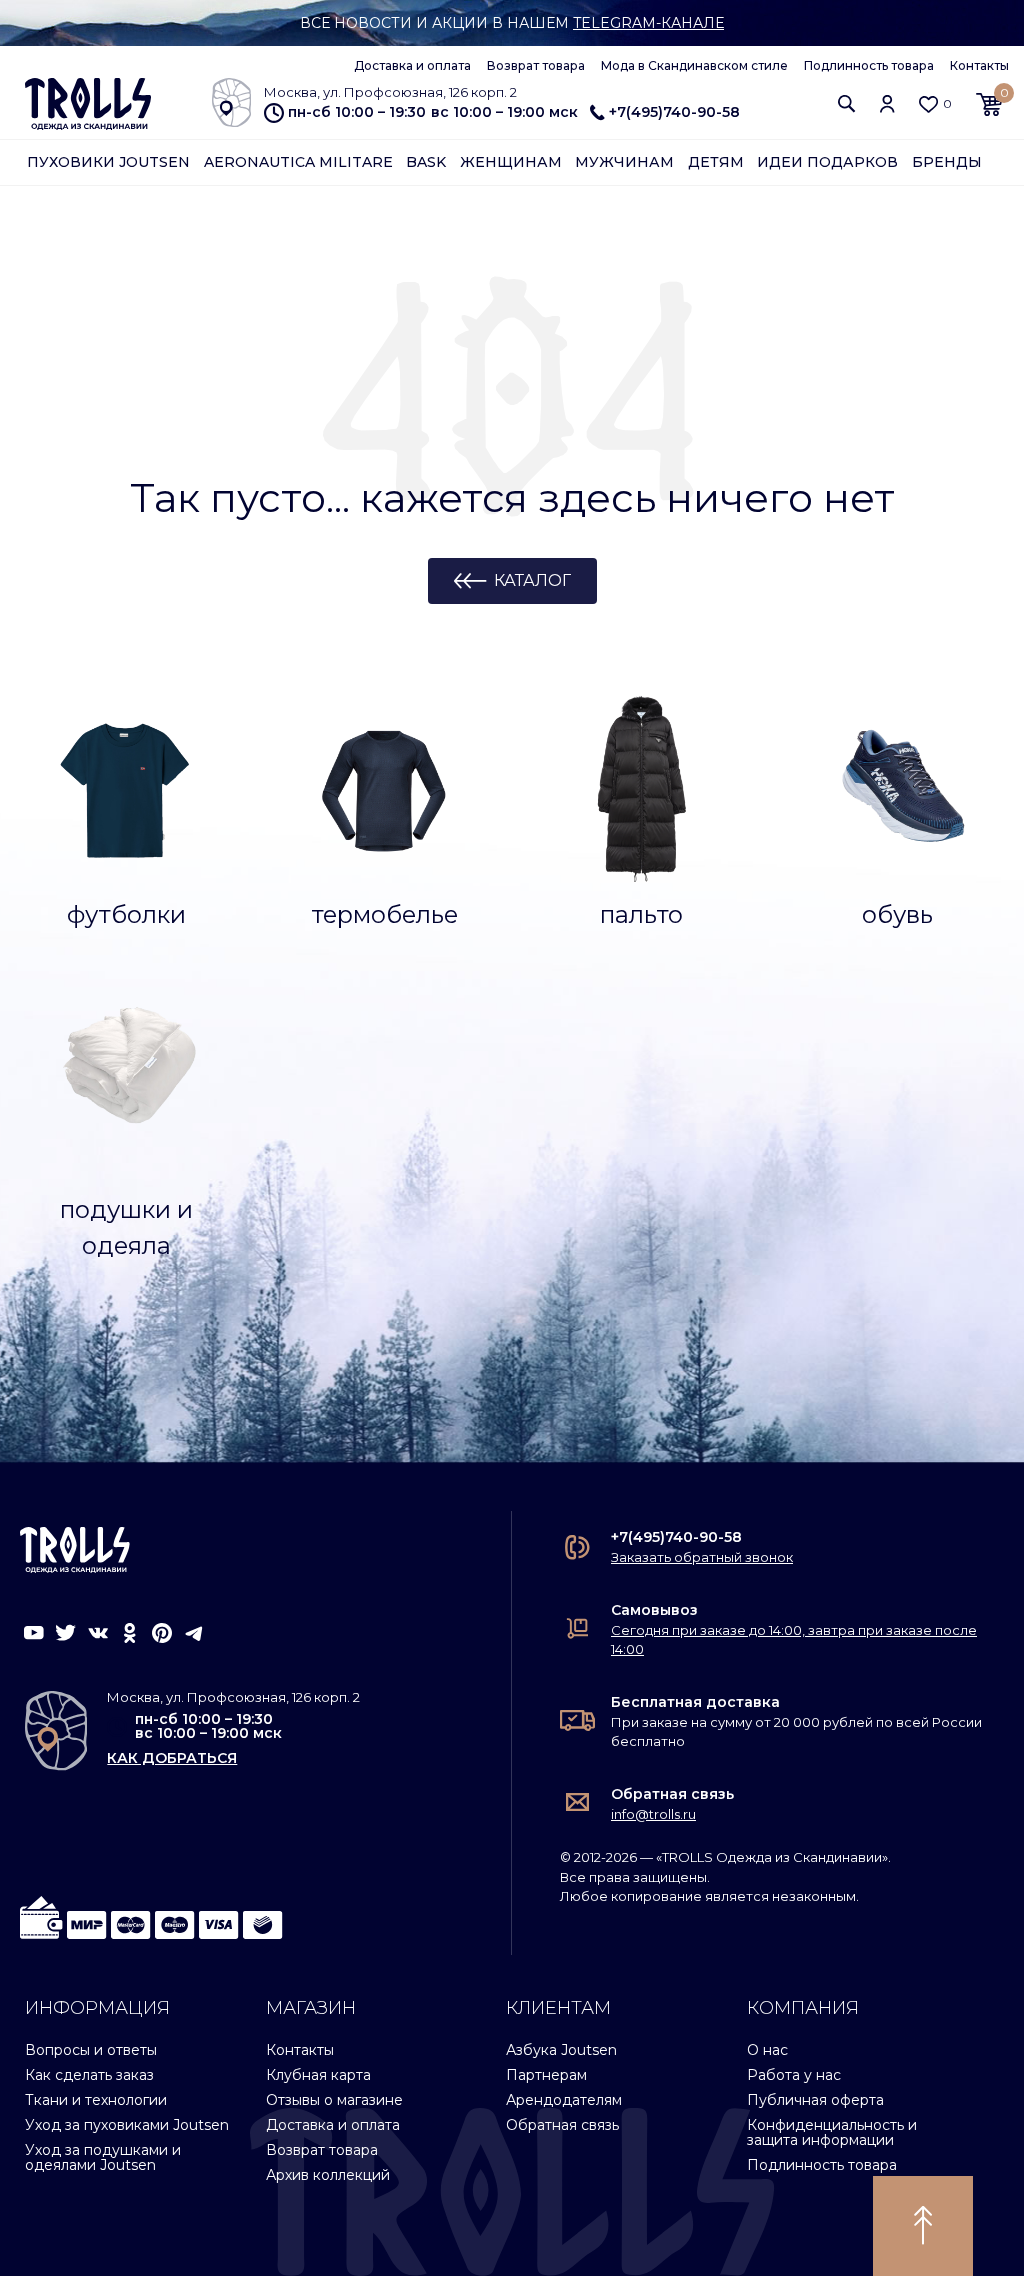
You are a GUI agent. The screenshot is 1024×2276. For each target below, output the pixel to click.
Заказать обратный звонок (702, 1557)
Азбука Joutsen (561, 2050)
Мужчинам (624, 162)
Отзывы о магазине (334, 2100)
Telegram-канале (648, 23)
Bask (426, 162)
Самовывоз (654, 1610)
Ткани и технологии (96, 2100)
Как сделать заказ (89, 2075)
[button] (847, 103)
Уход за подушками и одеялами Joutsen (103, 2157)
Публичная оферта (815, 2100)
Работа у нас (794, 2075)
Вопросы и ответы (91, 2050)
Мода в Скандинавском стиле (694, 65)
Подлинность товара (869, 65)
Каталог (532, 580)
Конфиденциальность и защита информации (832, 2132)
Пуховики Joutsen (108, 162)
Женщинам (511, 162)
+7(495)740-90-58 (674, 112)
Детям (716, 162)
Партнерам (546, 2075)
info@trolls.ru (653, 1814)
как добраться (172, 1758)
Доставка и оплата (412, 65)
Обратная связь (672, 1794)
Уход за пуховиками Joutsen (127, 2125)
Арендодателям (564, 2100)
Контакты (979, 65)
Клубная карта (318, 2075)
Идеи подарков (827, 162)
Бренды (947, 162)
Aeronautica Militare (298, 162)
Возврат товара (536, 65)
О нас (767, 2050)
